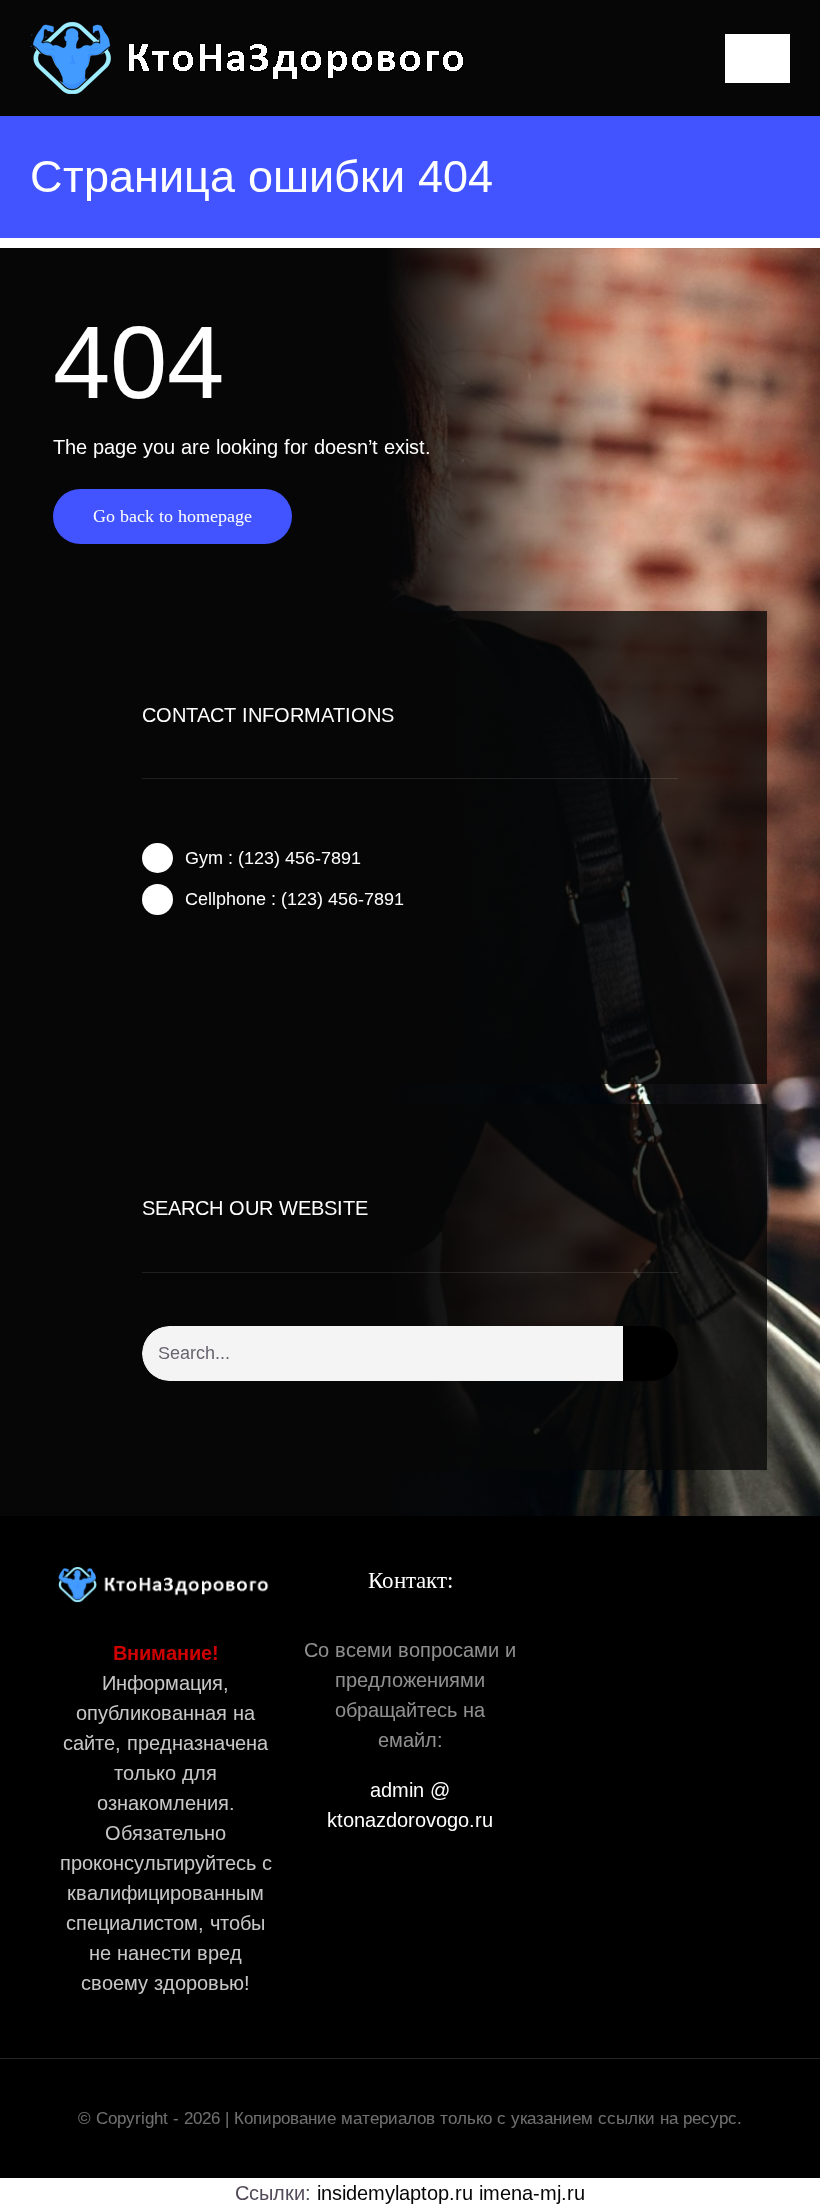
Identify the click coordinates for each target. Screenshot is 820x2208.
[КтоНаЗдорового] (253, 30)
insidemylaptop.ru (395, 2193)
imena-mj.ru (532, 2193)
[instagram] (212, 971)
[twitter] (180, 971)
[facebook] (148, 971)
